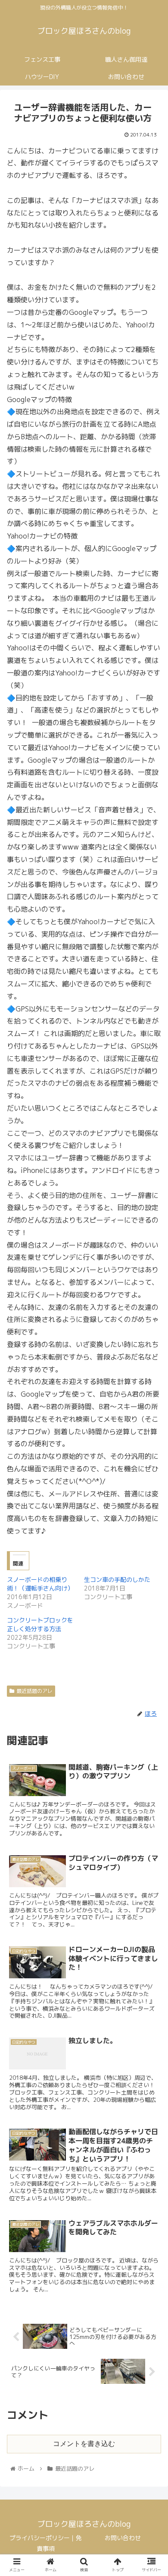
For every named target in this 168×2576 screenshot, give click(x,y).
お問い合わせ (123, 2538)
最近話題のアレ (34, 1691)
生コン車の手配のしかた (117, 1580)
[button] (151, 1453)
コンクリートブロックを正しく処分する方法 (40, 1624)
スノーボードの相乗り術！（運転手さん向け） (40, 1584)
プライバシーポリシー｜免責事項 (46, 2543)
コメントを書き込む (84, 2444)
